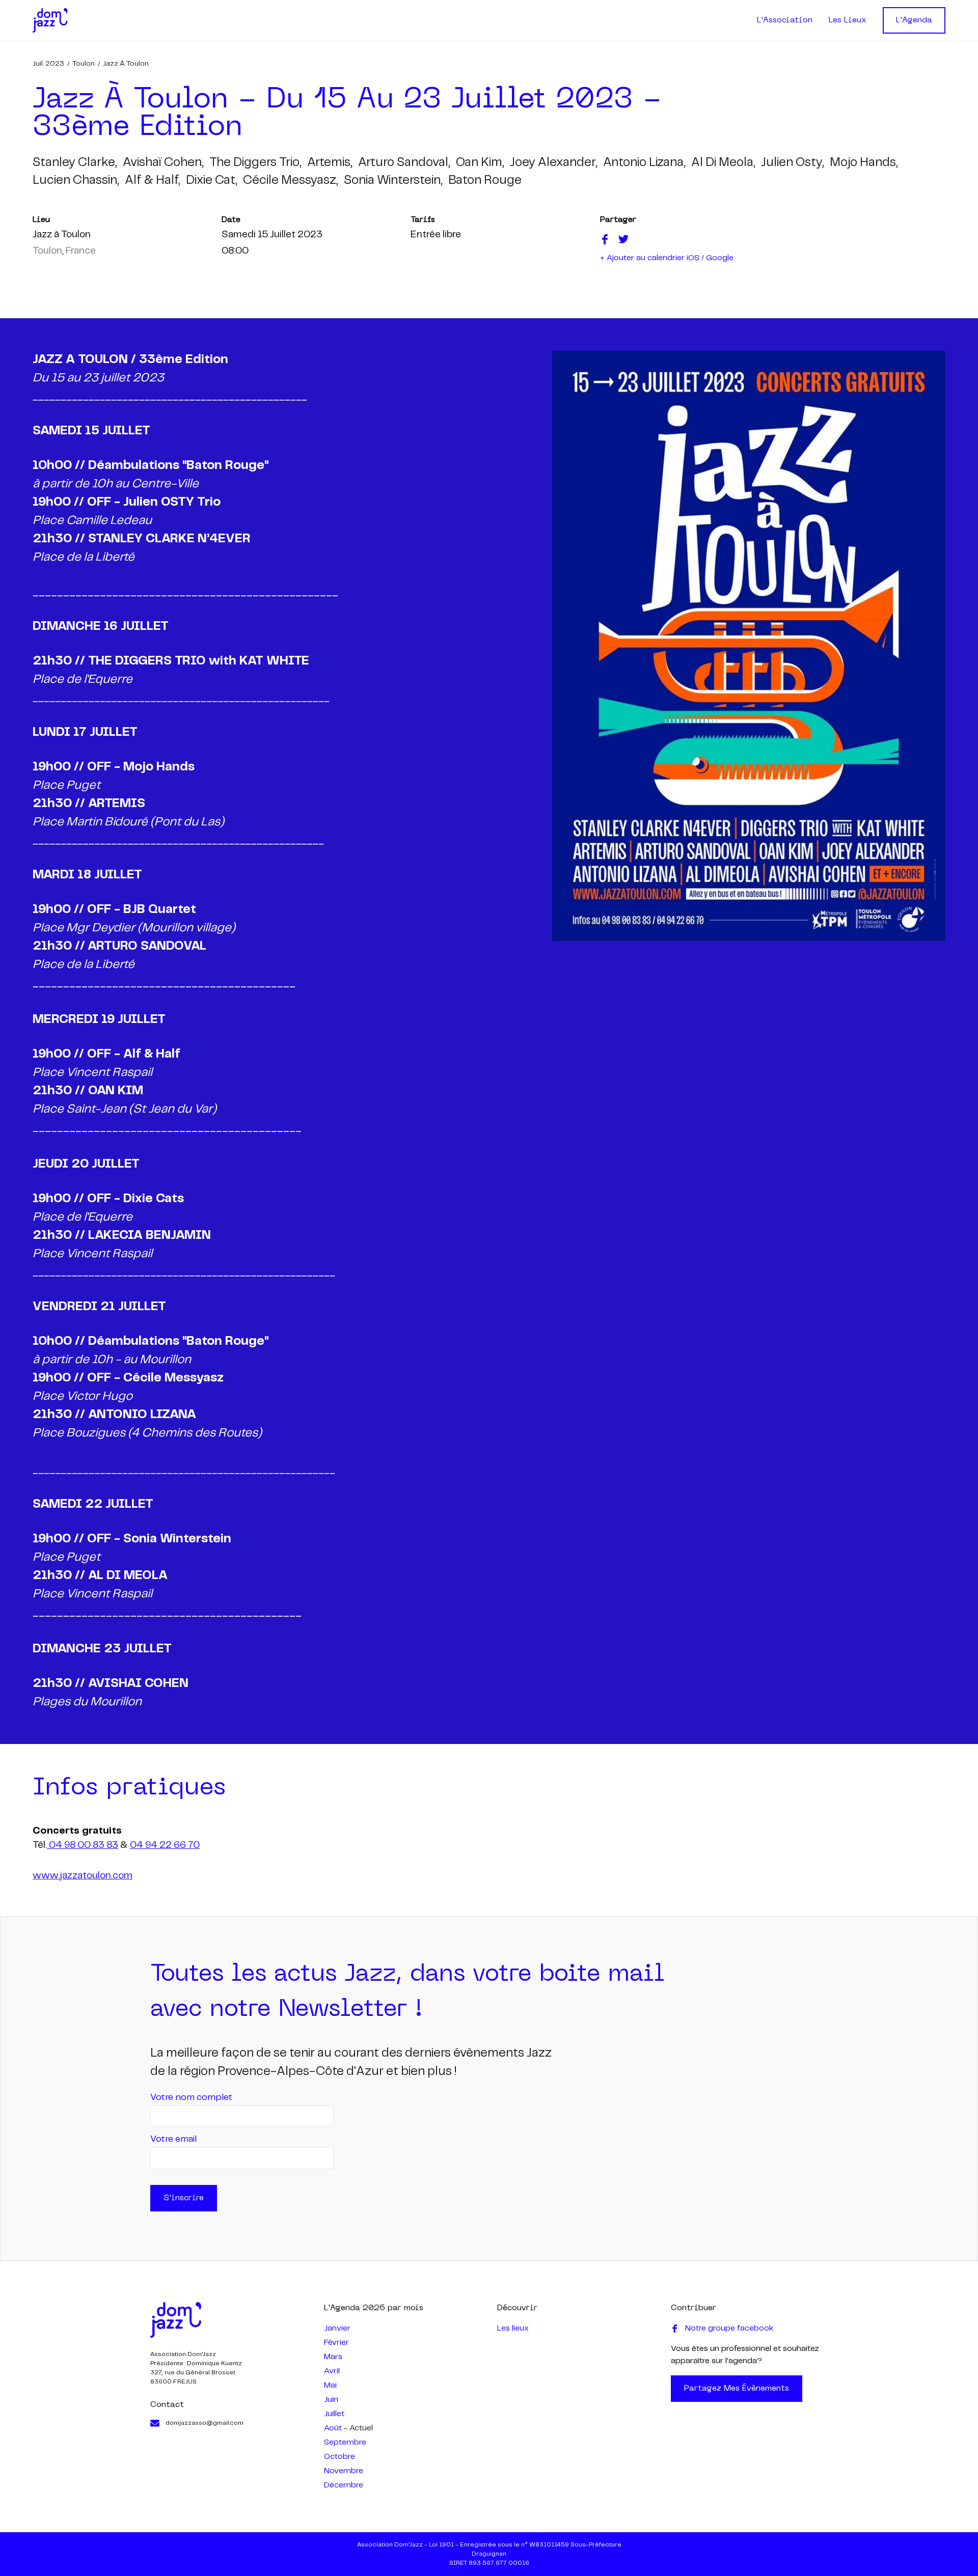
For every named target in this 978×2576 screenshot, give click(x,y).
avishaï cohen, (163, 163)
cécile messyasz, (290, 181)
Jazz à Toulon (126, 64)
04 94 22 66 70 (165, 1845)
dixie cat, (211, 181)
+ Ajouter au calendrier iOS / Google (667, 258)
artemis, (330, 163)
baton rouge (485, 181)
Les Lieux (848, 20)
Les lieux (513, 2328)
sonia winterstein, (393, 181)
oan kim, (480, 163)
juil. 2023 (48, 64)
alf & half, (152, 181)
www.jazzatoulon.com (83, 1876)
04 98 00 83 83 (83, 1845)
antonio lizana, (644, 163)
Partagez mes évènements (737, 2389)
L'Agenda (914, 20)
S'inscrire (184, 2198)
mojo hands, (864, 163)
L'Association (785, 20)
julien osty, (792, 163)
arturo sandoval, (404, 163)
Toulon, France (64, 251)
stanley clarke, (75, 163)
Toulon (84, 64)
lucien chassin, (76, 181)
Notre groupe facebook (729, 2328)
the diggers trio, (255, 163)
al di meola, (723, 163)
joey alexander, (553, 163)
